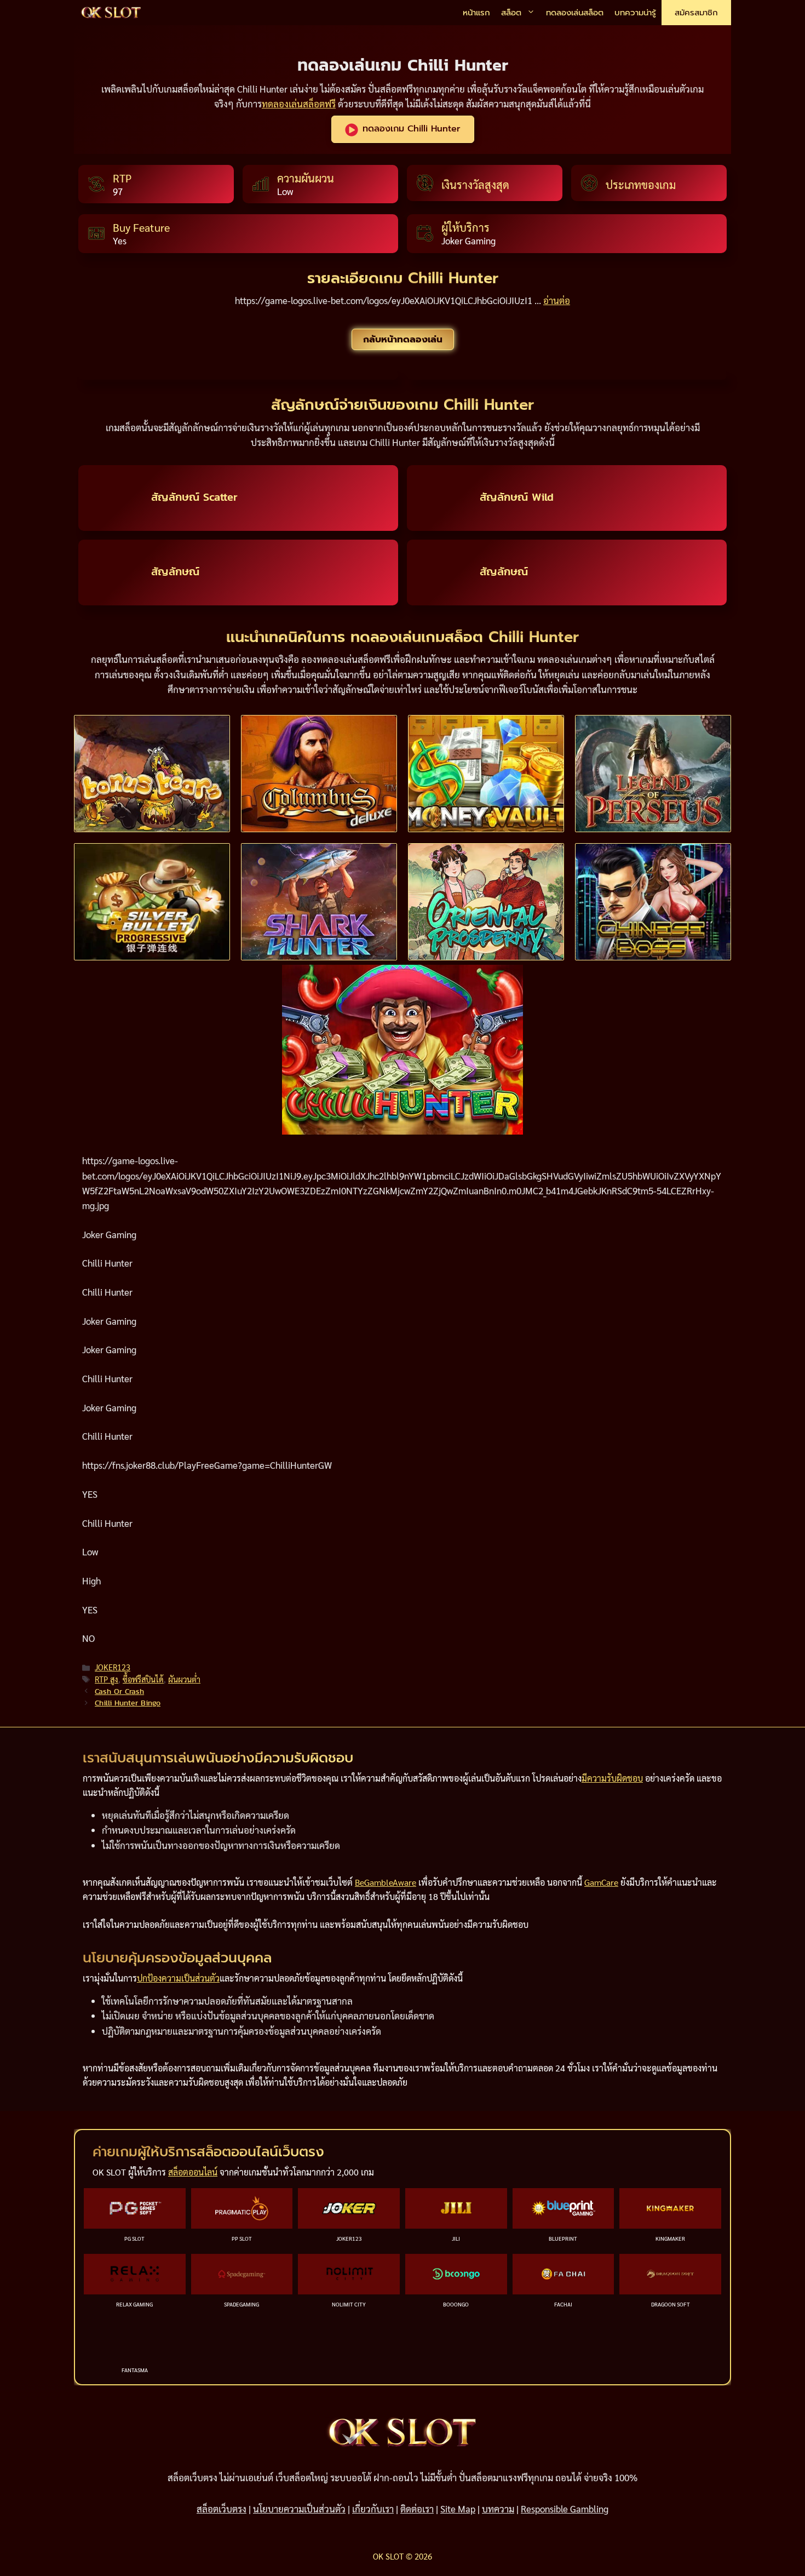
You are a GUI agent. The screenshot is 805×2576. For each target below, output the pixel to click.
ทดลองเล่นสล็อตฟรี (299, 104)
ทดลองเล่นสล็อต (575, 13)
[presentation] (152, 774)
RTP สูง (107, 1679)
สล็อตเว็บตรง (222, 2509)
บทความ (498, 2509)
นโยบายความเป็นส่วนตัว (299, 2509)
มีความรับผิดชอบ (612, 1778)
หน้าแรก (476, 13)
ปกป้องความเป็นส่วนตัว (178, 1978)
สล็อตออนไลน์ (193, 2172)
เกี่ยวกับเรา (373, 2509)
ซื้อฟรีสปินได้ (143, 1679)
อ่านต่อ (557, 300)
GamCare (601, 1882)
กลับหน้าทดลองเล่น (403, 339)
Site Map (458, 2509)
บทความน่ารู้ (635, 13)
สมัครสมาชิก (696, 13)
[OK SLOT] (111, 13)
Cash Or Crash (119, 1691)
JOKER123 (113, 1667)
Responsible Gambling (565, 2509)
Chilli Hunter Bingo (128, 1703)
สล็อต (511, 13)
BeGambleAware (386, 1882)
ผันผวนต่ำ (184, 1679)
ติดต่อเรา (417, 2509)
